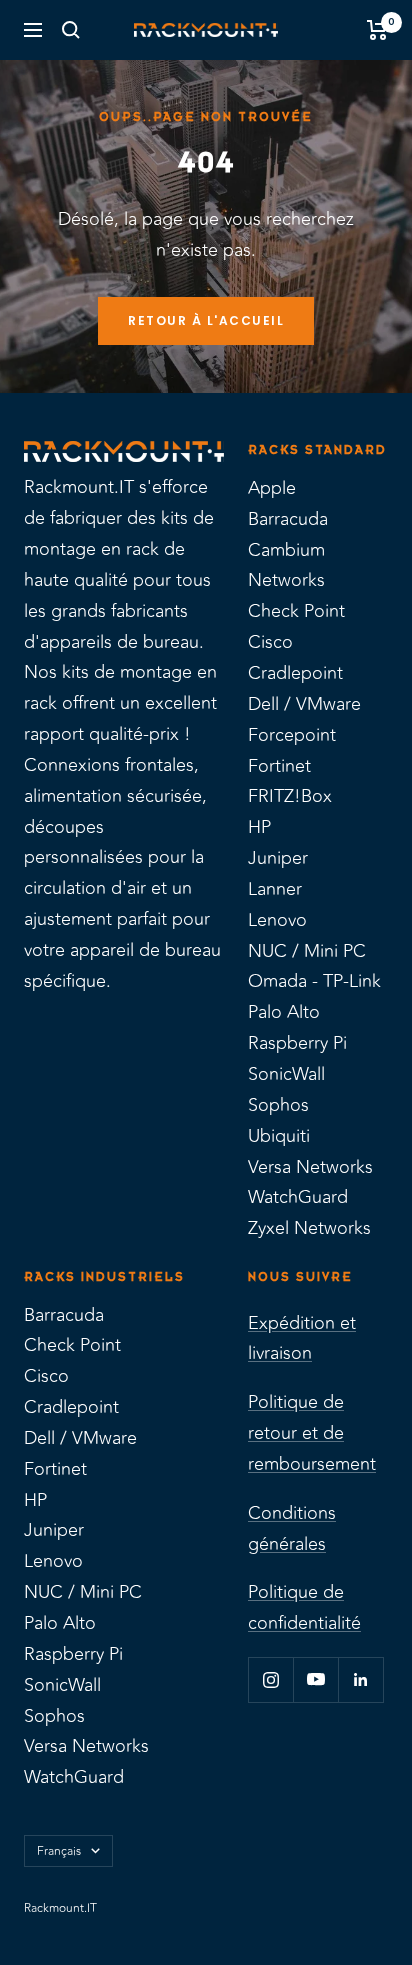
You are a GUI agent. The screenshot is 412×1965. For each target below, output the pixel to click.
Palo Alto (284, 1012)
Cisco (270, 642)
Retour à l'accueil (206, 320)
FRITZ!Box (290, 796)
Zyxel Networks (309, 1228)
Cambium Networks (286, 565)
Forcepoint (292, 735)
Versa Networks (310, 1167)
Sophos (278, 1105)
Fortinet (279, 766)
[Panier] (377, 30)
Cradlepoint (295, 673)
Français (59, 1851)
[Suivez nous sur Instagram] (270, 1679)
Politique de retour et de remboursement (312, 1433)
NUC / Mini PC (307, 951)
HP (259, 827)
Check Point (296, 611)
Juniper (278, 858)
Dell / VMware (304, 704)
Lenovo (277, 920)
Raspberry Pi (297, 1043)
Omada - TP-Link (314, 981)
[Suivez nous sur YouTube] (315, 1679)
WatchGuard (298, 1197)
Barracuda (288, 519)
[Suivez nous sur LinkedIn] (360, 1679)
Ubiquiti (279, 1136)
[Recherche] (71, 30)
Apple (272, 488)
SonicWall (286, 1074)
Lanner (275, 889)
